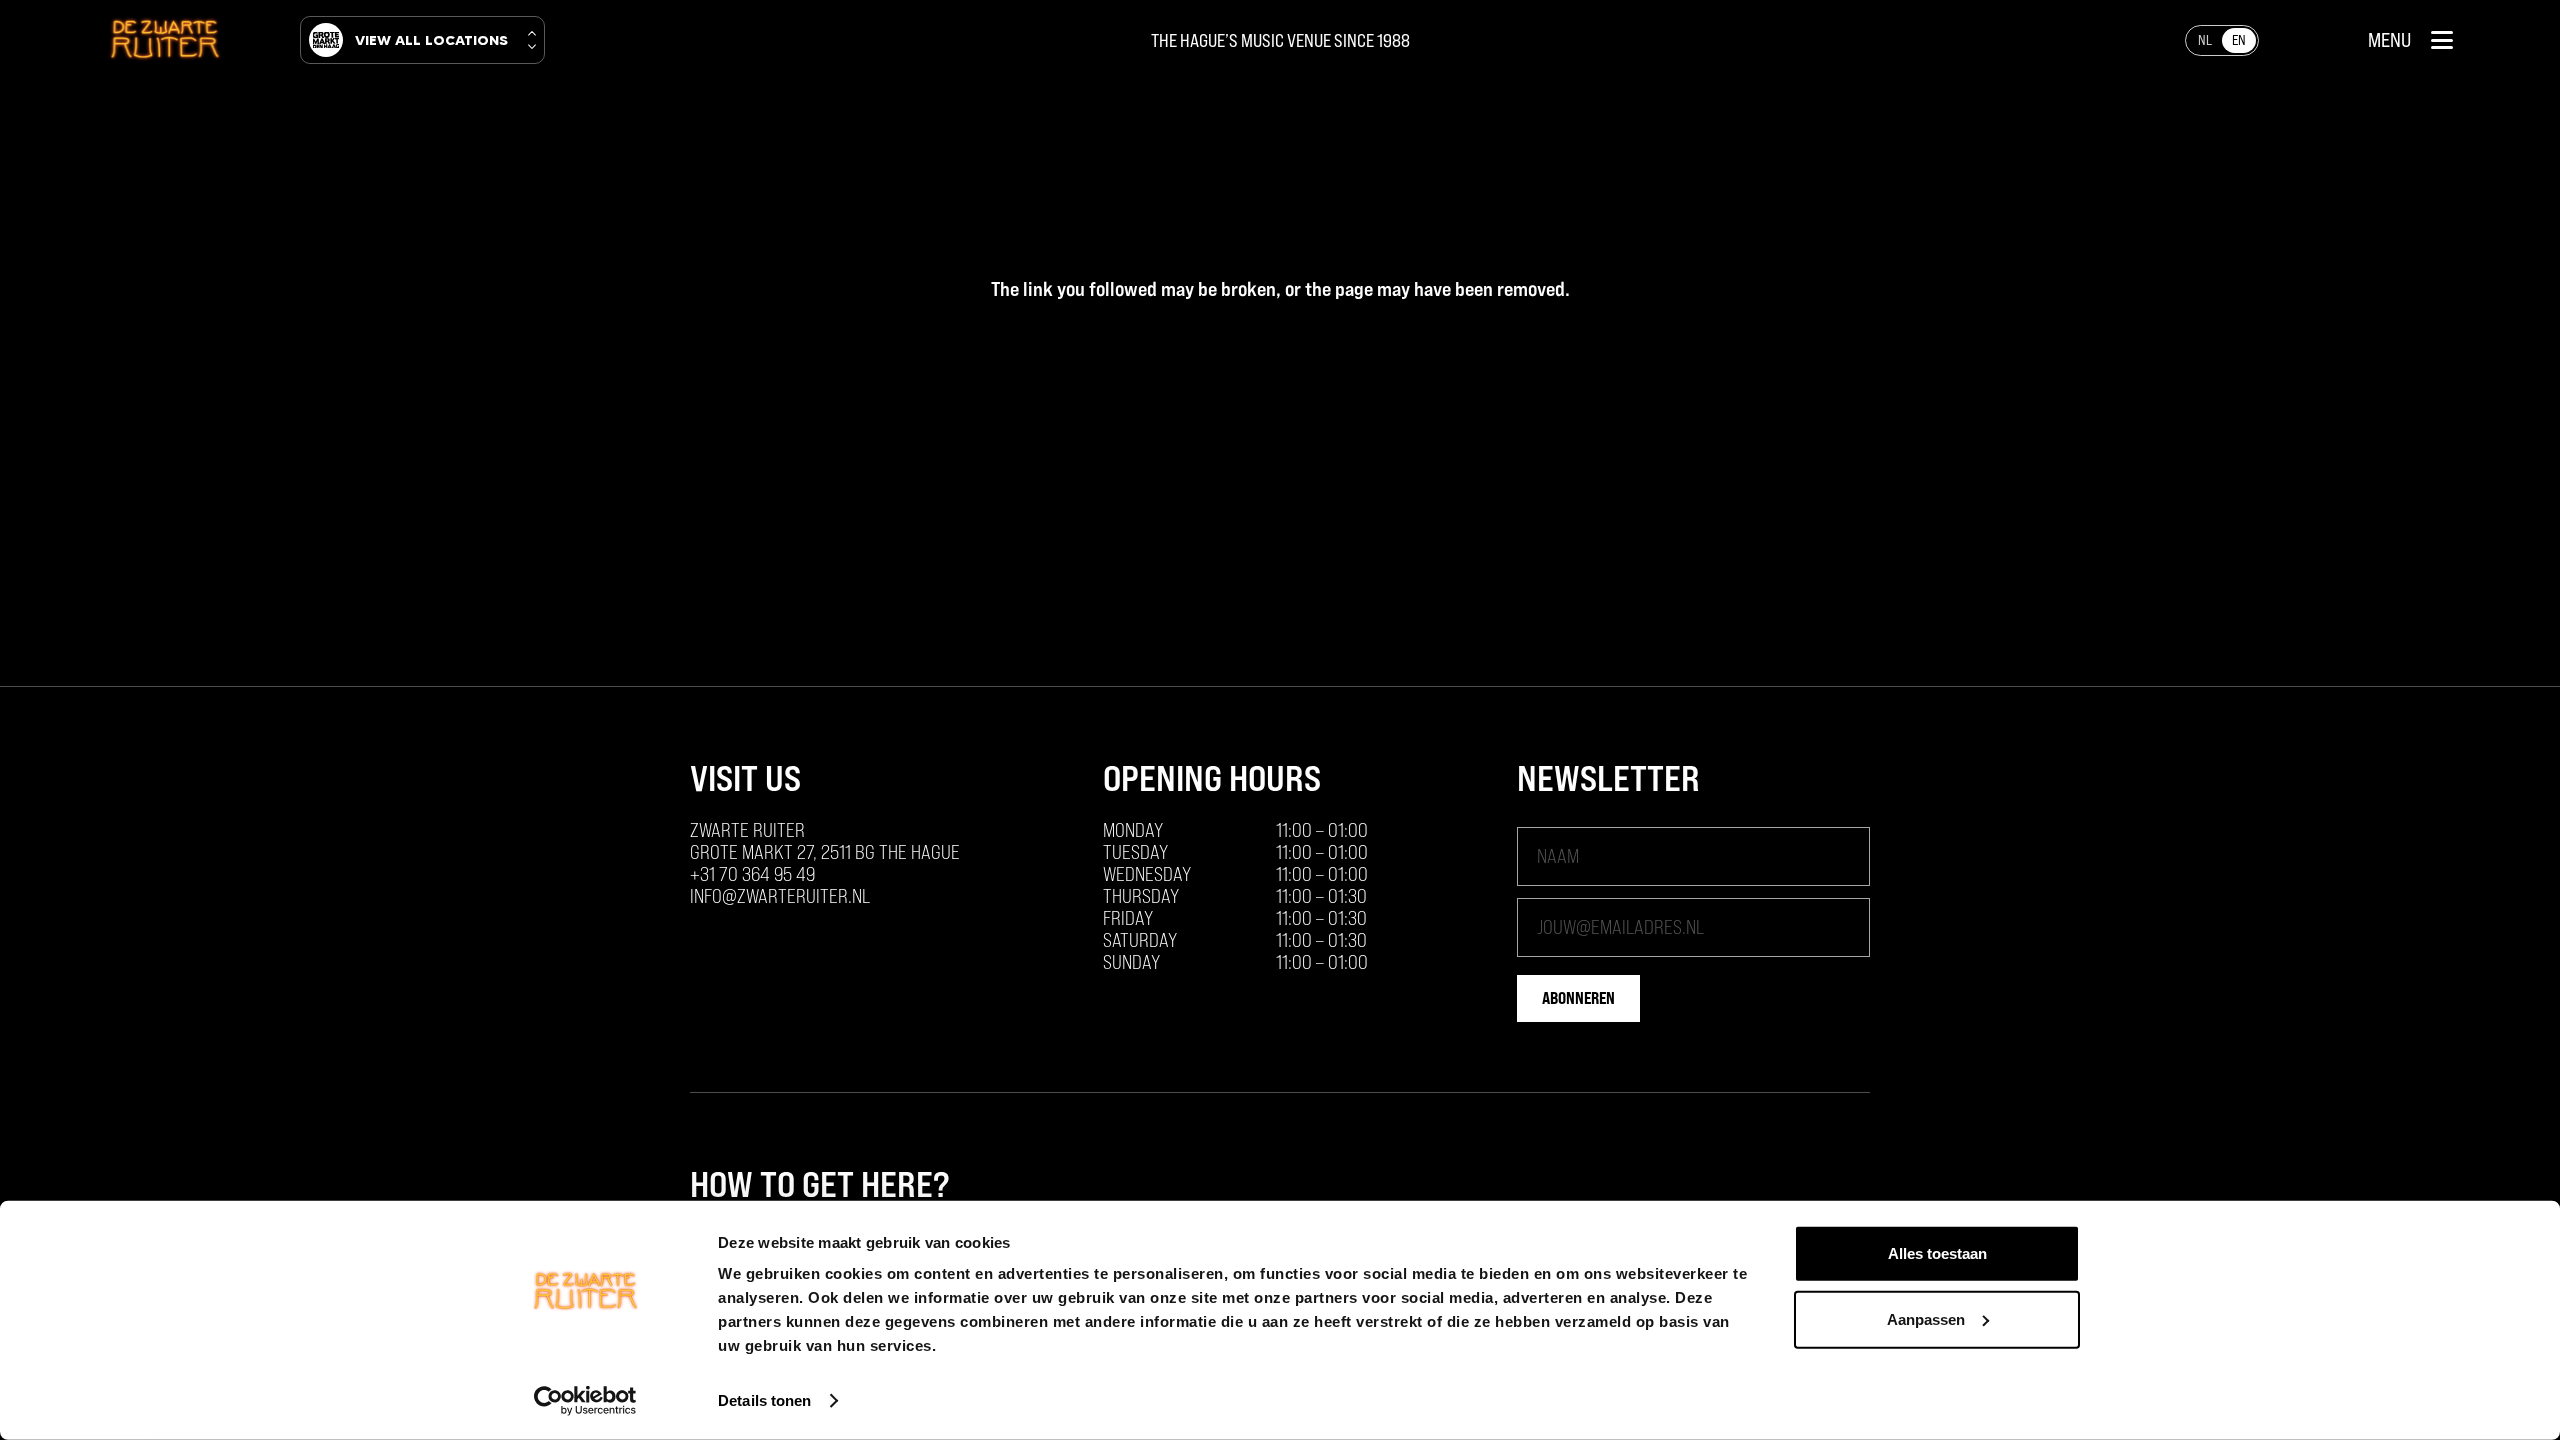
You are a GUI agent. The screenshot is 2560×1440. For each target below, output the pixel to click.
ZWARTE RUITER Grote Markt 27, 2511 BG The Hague (825, 841)
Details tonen (764, 1400)
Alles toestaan (1937, 1253)
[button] (2410, 40)
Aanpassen (1926, 1318)
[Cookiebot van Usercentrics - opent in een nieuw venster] (585, 1401)
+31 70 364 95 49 (752, 874)
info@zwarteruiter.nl (780, 896)
